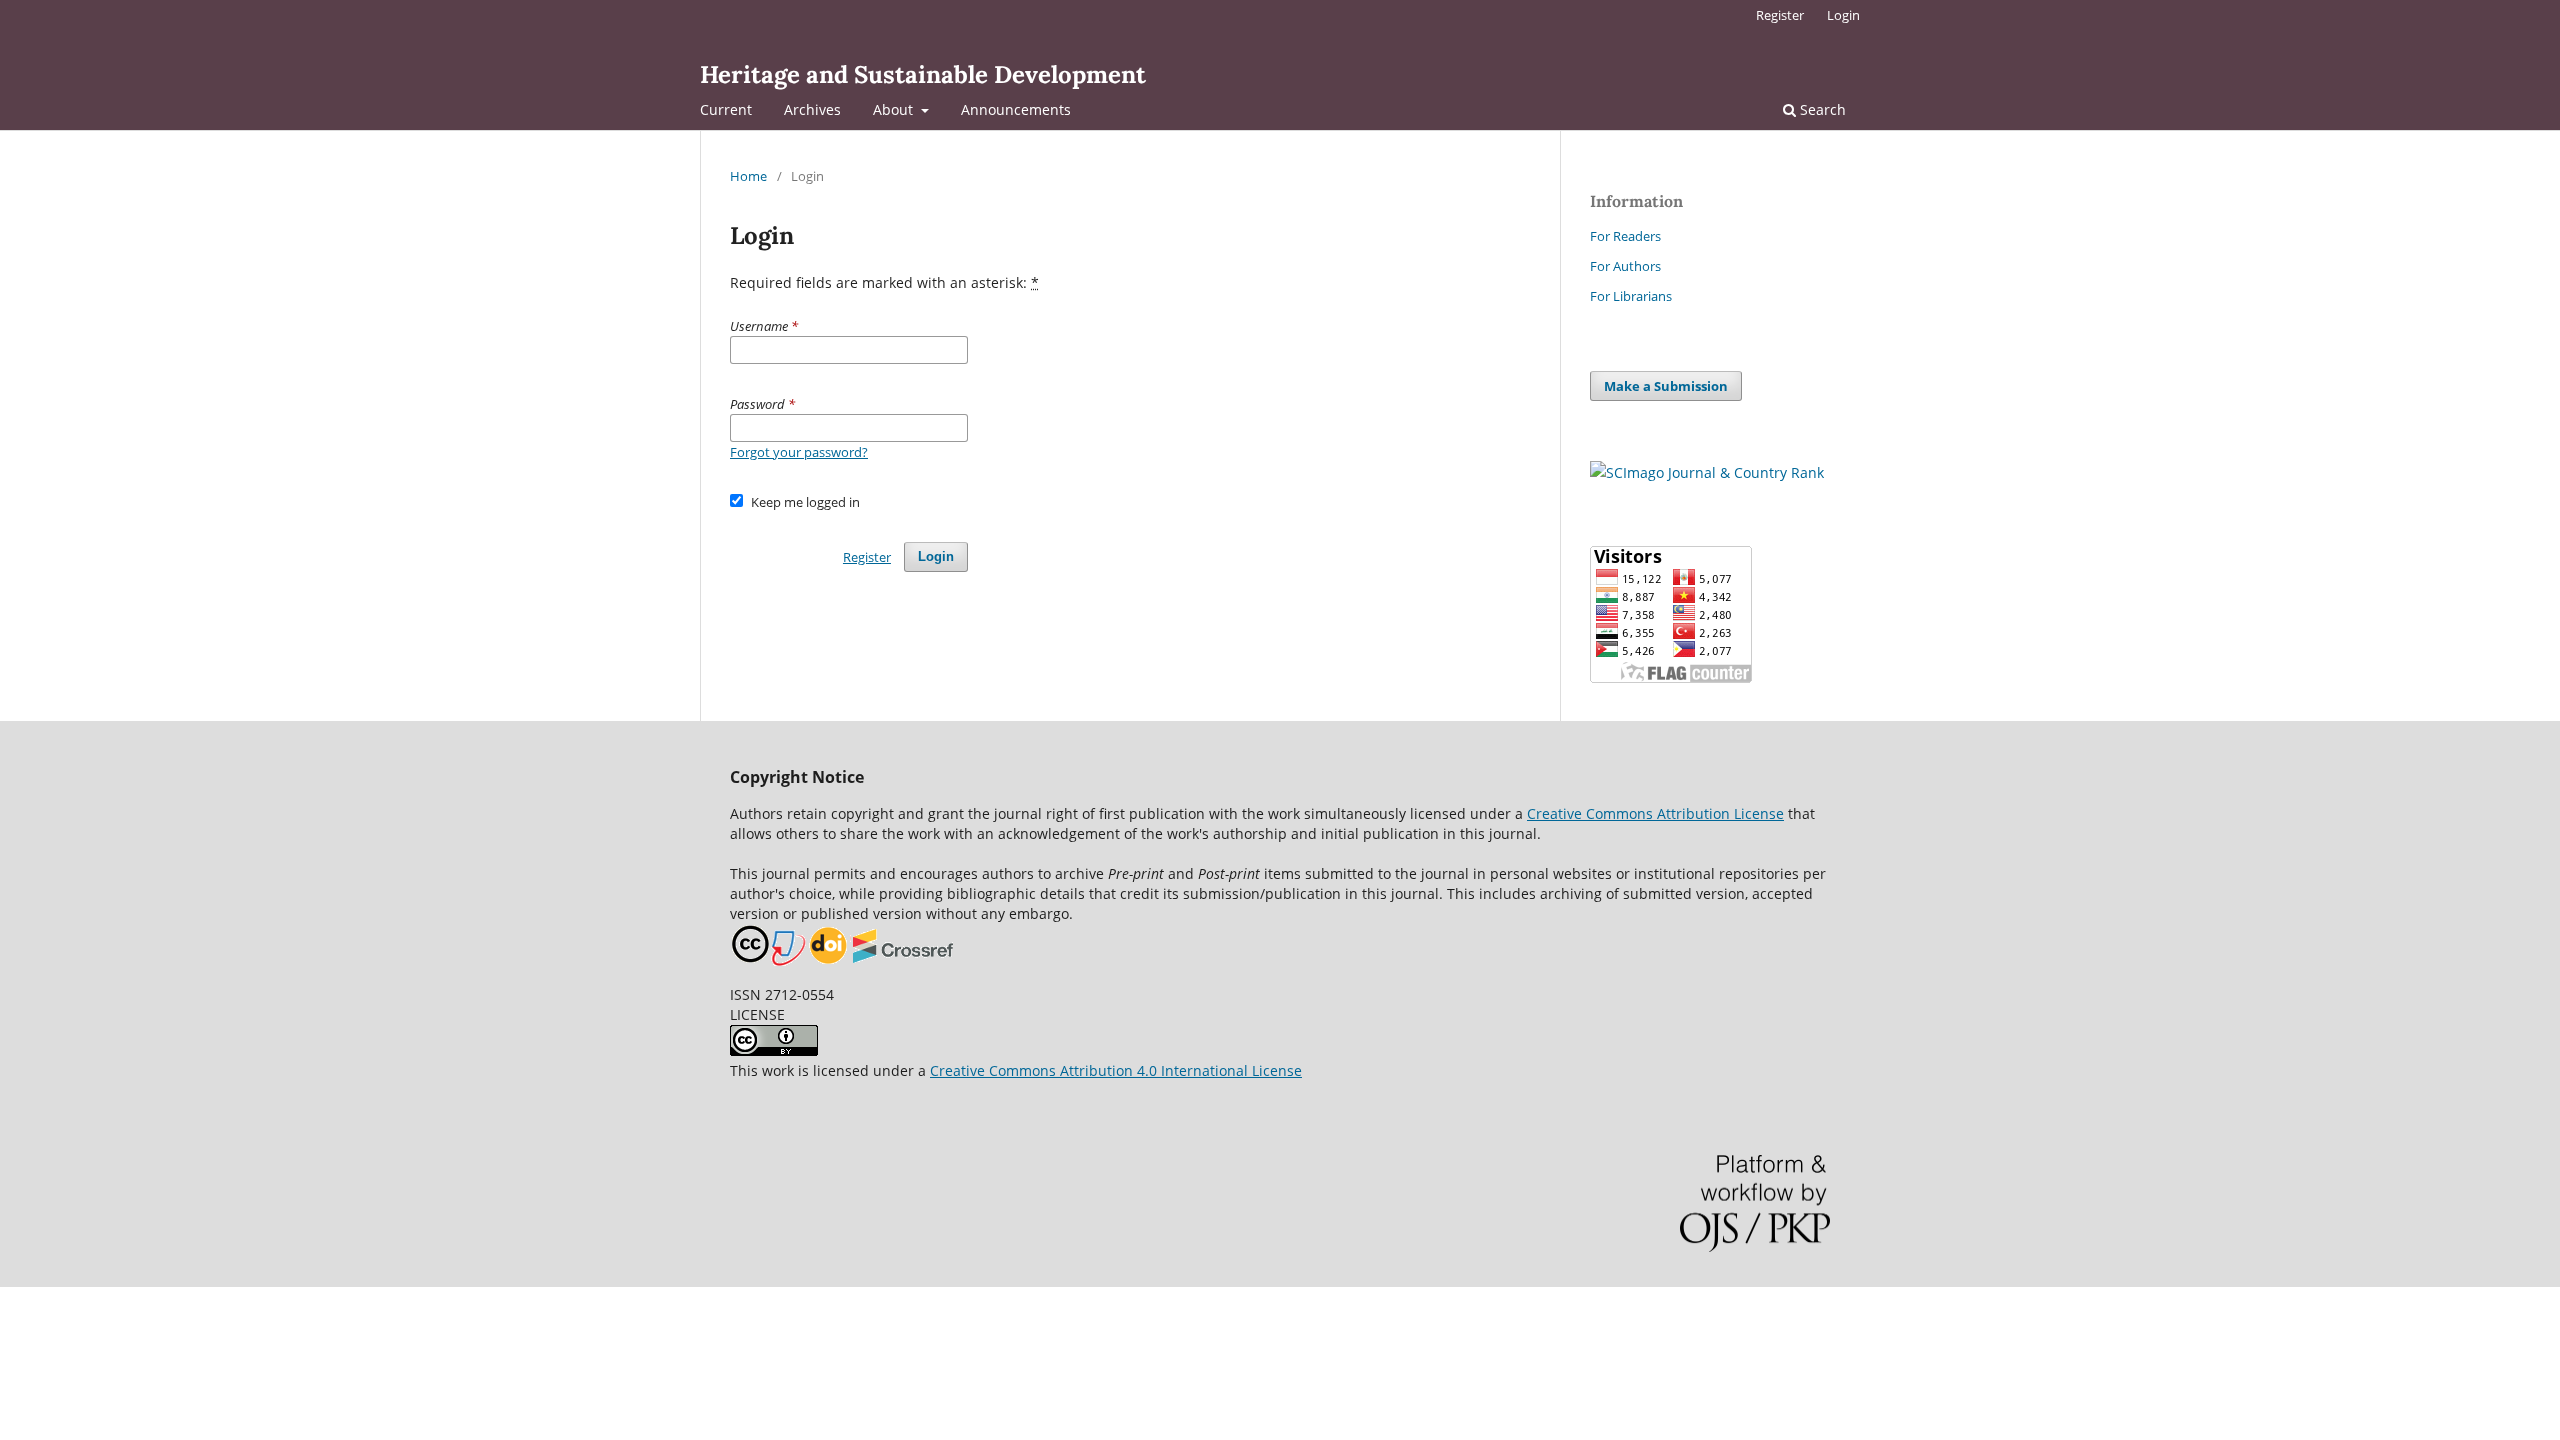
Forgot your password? (799, 452)
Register (1780, 15)
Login (1843, 15)
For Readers (1625, 236)
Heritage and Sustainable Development (923, 74)
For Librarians (1631, 296)
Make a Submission (1666, 386)
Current (726, 109)
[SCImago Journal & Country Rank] (1707, 472)
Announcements (1016, 109)
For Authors (1625, 266)
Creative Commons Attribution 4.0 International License (1116, 1070)
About (895, 109)
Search (1821, 109)
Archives (812, 109)
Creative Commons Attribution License (1655, 813)
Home (748, 176)
